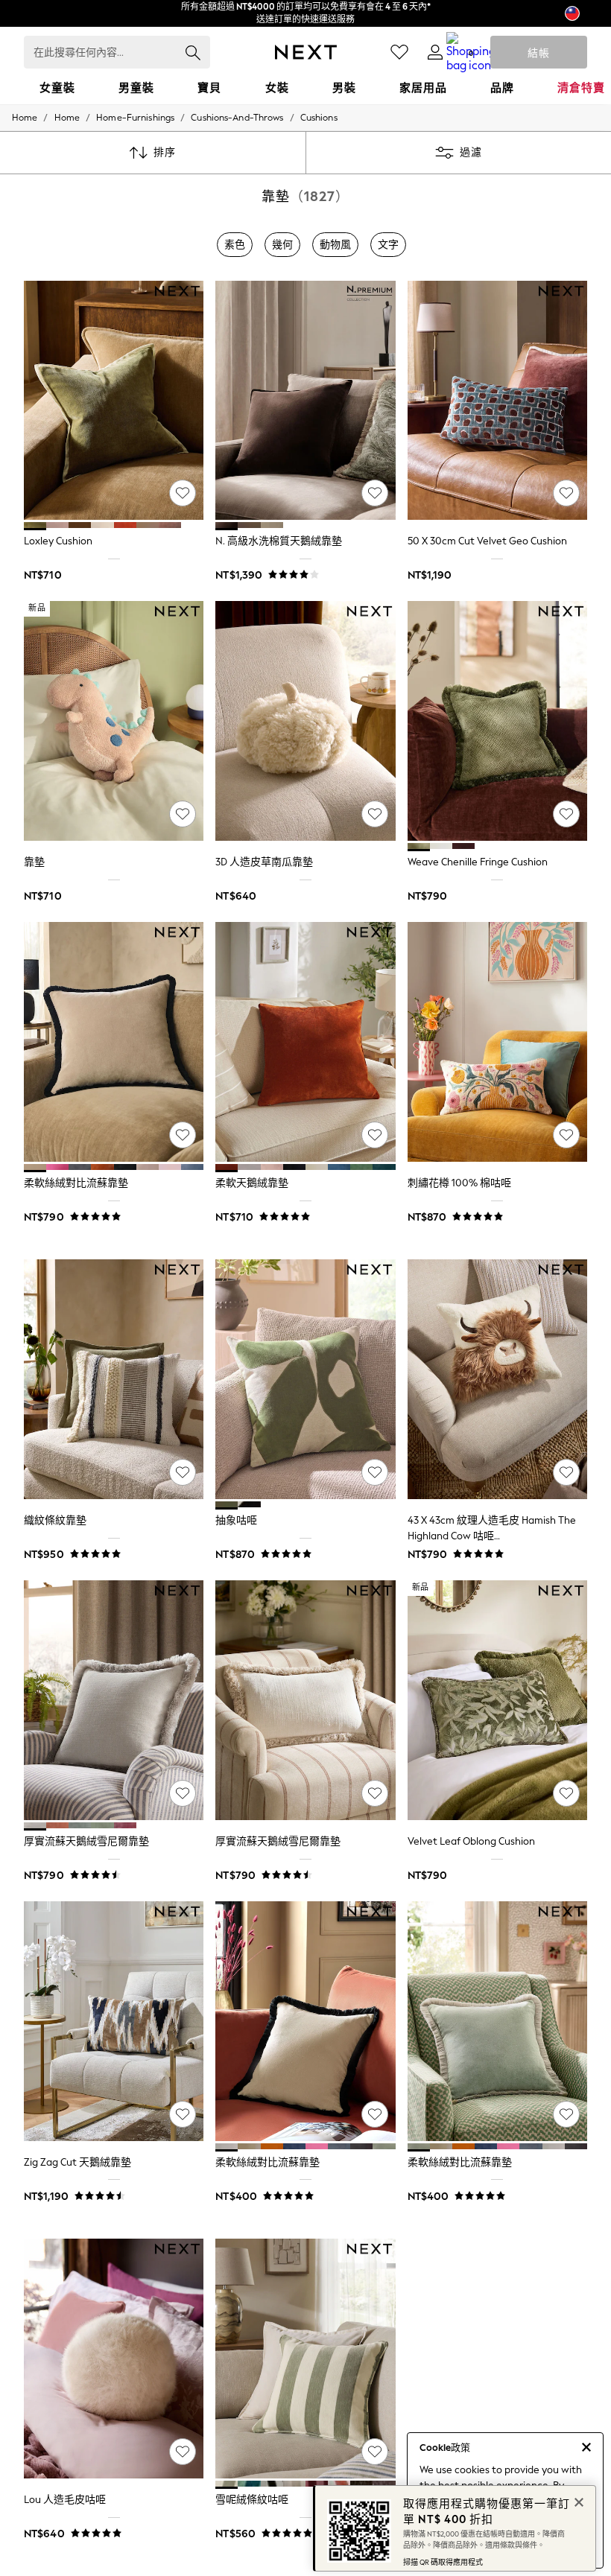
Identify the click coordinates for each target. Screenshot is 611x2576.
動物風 (335, 245)
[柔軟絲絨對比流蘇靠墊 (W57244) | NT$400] (497, 2021)
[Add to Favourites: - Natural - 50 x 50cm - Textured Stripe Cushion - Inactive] (183, 1472)
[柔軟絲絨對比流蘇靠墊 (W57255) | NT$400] (305, 2021)
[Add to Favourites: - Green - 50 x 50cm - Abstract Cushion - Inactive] (375, 1472)
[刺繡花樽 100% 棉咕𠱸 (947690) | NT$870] (497, 1042)
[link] (435, 52)
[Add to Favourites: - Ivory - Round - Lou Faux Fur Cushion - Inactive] (183, 2452)
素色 (235, 245)
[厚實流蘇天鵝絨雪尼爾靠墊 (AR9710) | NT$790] (114, 1700)
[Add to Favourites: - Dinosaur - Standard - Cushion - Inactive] (183, 814)
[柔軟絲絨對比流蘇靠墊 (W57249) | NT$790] (114, 1042)
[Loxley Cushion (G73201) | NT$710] (114, 401)
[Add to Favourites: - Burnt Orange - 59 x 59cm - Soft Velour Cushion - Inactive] (375, 1135)
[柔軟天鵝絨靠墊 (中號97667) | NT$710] (305, 1042)
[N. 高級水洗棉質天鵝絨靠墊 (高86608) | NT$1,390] (305, 401)
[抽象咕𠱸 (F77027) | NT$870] (305, 1379)
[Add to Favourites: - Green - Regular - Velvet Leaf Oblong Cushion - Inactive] (566, 1793)
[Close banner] (577, 2501)
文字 (388, 245)
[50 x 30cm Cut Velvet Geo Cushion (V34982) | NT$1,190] (497, 401)
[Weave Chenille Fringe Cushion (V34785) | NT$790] (497, 721)
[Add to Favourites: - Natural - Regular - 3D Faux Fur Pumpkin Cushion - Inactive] (375, 814)
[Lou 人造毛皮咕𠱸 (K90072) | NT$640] (114, 2359)
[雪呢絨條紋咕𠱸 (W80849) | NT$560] (305, 2359)
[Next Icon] (306, 52)
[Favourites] (399, 52)
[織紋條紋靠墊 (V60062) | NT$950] (114, 1379)
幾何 (282, 245)
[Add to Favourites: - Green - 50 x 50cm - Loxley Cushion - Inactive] (183, 493)
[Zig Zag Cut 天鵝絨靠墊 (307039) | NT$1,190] (114, 2021)
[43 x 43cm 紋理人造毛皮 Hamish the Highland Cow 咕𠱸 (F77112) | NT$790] (497, 1379)
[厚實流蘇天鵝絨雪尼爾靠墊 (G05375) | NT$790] (305, 1700)
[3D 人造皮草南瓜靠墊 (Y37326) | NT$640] (305, 721)
